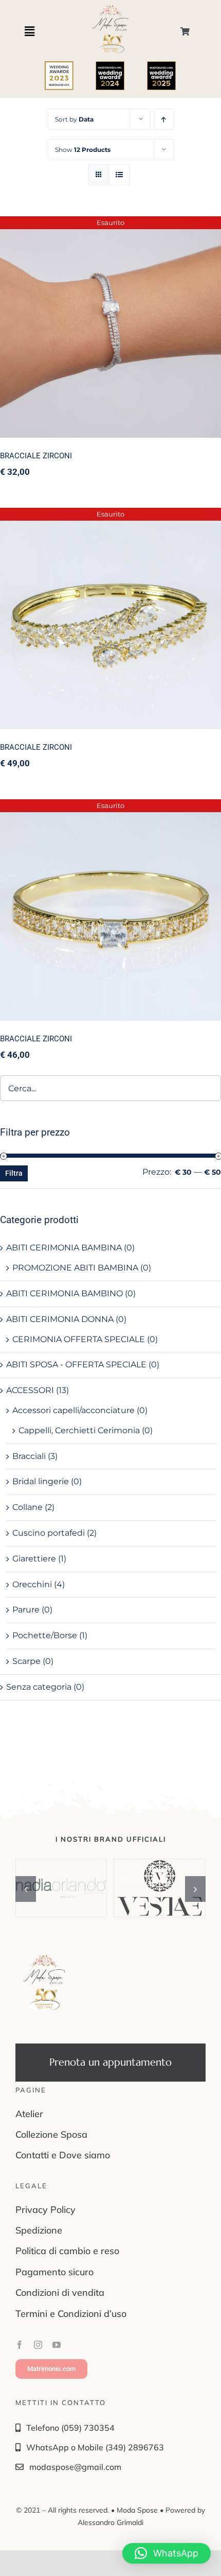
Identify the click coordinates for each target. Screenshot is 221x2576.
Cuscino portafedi (49, 1533)
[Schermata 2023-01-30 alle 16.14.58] (59, 65)
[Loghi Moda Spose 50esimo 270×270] (110, 7)
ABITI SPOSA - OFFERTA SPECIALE (76, 1364)
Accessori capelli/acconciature (73, 1410)
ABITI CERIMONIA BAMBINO (65, 1293)
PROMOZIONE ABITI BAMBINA (75, 1268)
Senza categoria (39, 1687)
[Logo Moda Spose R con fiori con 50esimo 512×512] (44, 1958)
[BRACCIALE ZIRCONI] (110, 327)
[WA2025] (161, 65)
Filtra (14, 1173)
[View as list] (119, 175)
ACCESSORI (30, 1390)
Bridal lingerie (41, 1481)
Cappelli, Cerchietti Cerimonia (79, 1430)
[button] (26, 1889)
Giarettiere (34, 1559)
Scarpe (26, 1661)
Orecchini (32, 1584)
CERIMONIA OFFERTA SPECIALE (79, 1339)
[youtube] (57, 2345)
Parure (26, 1610)
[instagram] (38, 2345)
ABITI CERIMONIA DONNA (60, 1319)
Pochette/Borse (45, 1635)
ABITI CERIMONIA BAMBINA (64, 1248)
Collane (27, 1507)
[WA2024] (110, 65)
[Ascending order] (164, 119)
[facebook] (20, 2345)
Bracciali (29, 1456)
